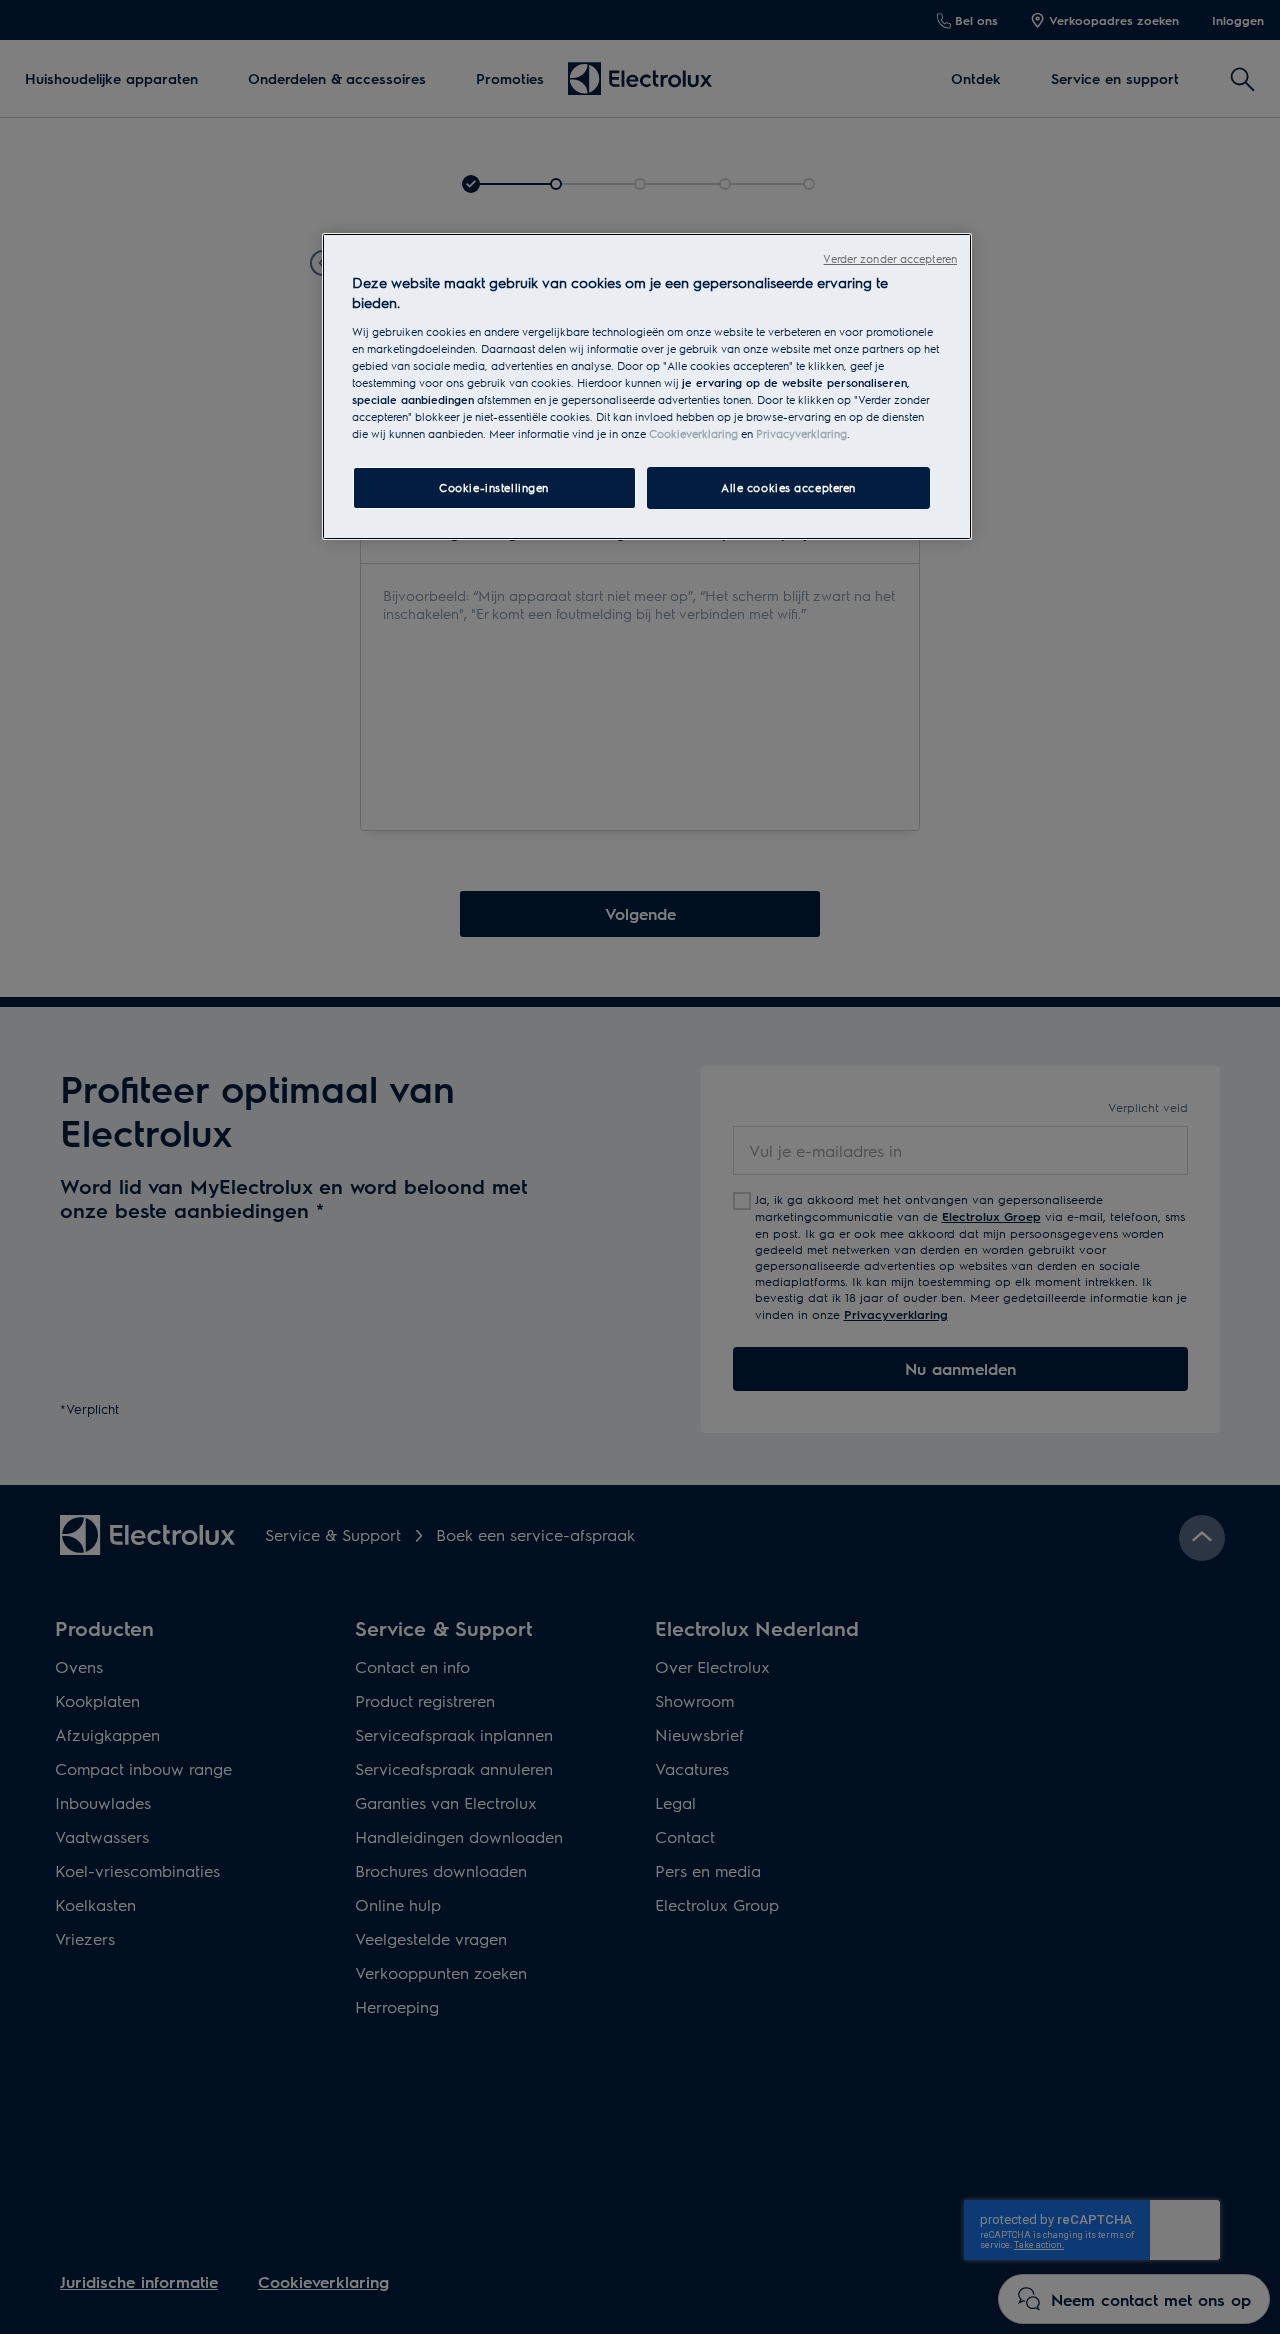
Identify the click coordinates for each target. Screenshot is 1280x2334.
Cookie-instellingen (494, 487)
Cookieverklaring (693, 433)
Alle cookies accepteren (788, 487)
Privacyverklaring (801, 433)
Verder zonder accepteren (890, 258)
